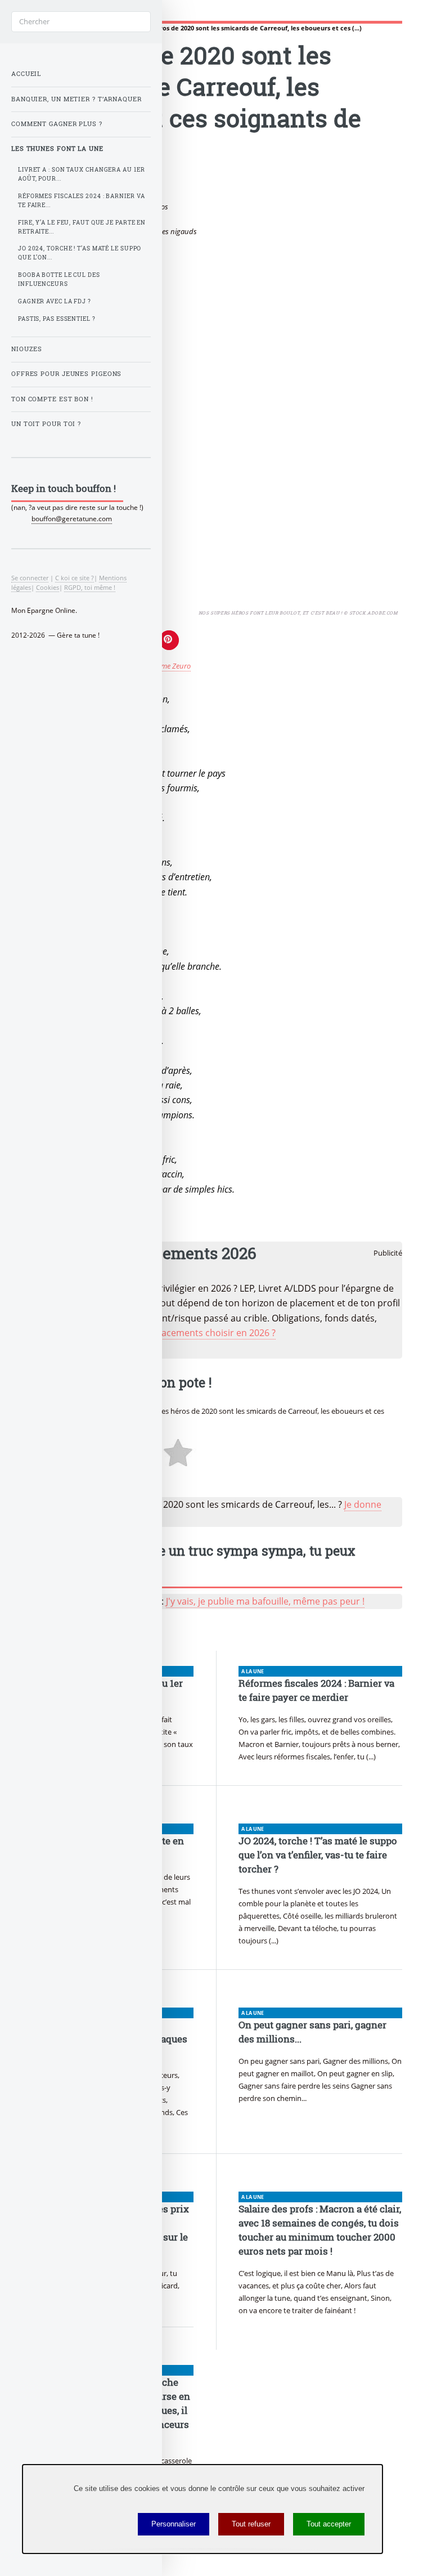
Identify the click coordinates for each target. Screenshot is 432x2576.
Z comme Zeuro (166, 666)
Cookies (48, 587)
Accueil (26, 74)
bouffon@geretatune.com (72, 519)
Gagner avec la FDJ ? (55, 301)
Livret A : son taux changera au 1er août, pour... (82, 174)
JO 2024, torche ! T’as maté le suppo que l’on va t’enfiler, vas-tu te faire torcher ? (318, 1855)
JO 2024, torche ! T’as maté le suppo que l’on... (80, 253)
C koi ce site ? (75, 578)
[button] (169, 640)
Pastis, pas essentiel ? (57, 319)
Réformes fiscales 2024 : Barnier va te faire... (82, 201)
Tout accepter (329, 2524)
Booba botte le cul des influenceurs (59, 279)
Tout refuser (251, 2524)
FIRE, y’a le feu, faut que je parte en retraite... (82, 227)
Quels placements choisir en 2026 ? (201, 1333)
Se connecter (30, 578)
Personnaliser (174, 2524)
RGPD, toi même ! (90, 587)
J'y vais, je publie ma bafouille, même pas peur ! (265, 1601)
